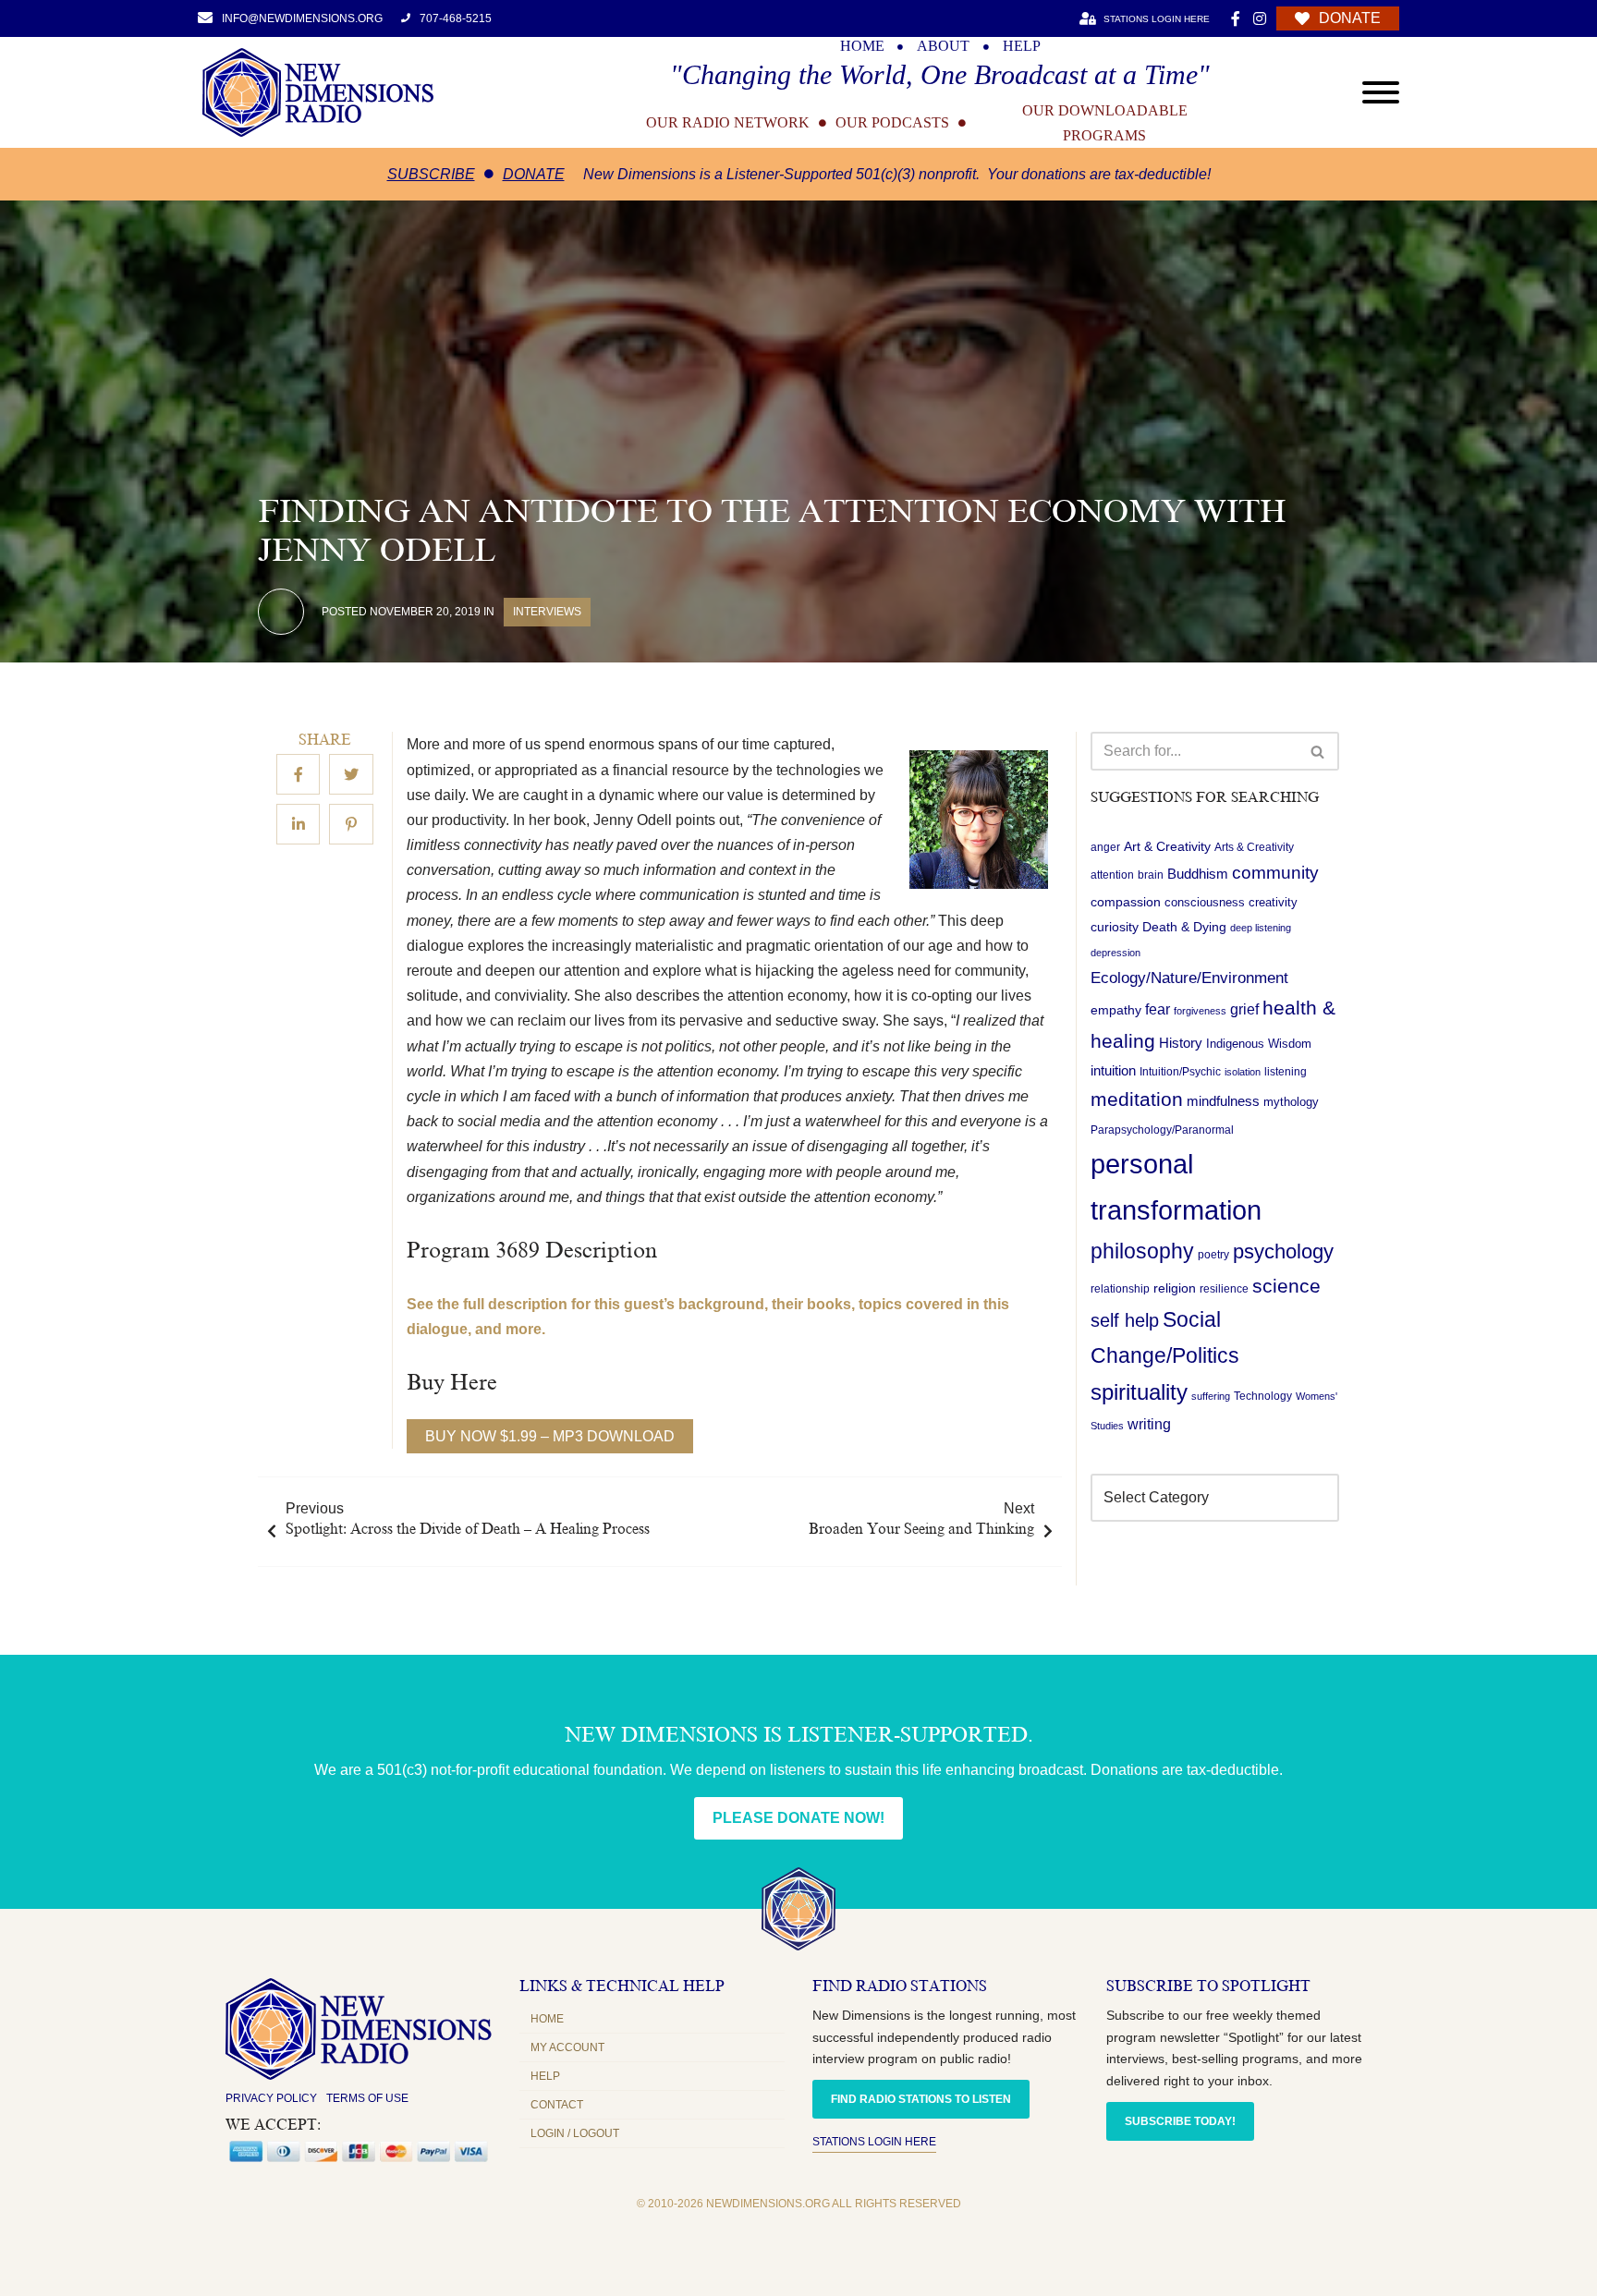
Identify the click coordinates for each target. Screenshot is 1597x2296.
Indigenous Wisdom (1259, 1044)
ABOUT (943, 46)
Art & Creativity (1167, 846)
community (1275, 874)
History (1181, 1043)
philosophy (1142, 1251)
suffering (1211, 1397)
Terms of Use (367, 2098)
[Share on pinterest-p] (351, 825)
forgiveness (1200, 1011)
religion (1175, 1288)
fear (1158, 1009)
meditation (1137, 1099)
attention (1112, 876)
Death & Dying (1184, 927)
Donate (534, 174)
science (1286, 1286)
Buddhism (1198, 875)
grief (1244, 1009)
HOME (862, 46)
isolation (1243, 1072)
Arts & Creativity (1254, 847)
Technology (1263, 1397)
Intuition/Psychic (1180, 1072)
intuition (1113, 1071)
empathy (1116, 1010)
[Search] (1318, 751)
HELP (1022, 46)
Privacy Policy (271, 2098)
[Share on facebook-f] (298, 775)
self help (1125, 1320)
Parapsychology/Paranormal (1162, 1130)
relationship (1120, 1289)
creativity (1273, 902)
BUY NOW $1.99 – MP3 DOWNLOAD (550, 1436)
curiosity (1115, 927)
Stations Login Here (874, 2142)
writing (1149, 1424)
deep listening (1261, 928)
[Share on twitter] (351, 775)
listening (1286, 1072)
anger (1105, 847)
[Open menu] (1381, 92)
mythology (1291, 1102)
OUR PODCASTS (892, 123)
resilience (1224, 1289)
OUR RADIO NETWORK (728, 123)
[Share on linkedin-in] (298, 825)
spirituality (1139, 1393)
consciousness (1205, 902)
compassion (1126, 902)
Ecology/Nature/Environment (1189, 978)
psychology (1283, 1251)
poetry (1213, 1255)
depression (1115, 954)
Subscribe (431, 174)
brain (1151, 876)
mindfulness (1223, 1101)
